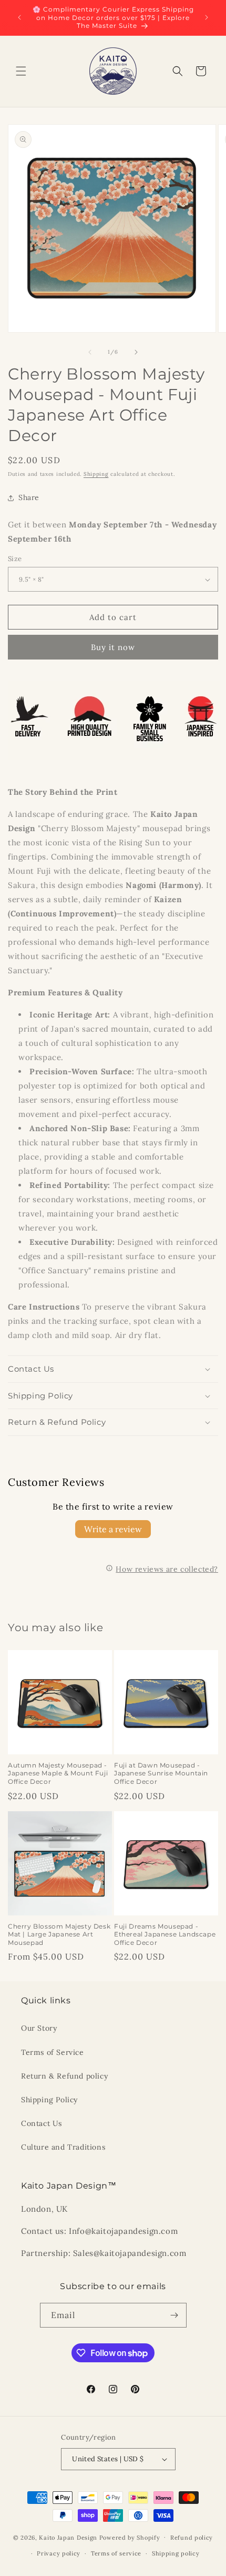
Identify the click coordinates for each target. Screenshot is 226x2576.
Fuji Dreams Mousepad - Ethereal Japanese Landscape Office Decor (165, 1934)
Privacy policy (59, 2553)
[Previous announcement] (19, 17)
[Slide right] (136, 352)
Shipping (96, 474)
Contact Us (42, 2123)
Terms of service (116, 2553)
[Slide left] (90, 352)
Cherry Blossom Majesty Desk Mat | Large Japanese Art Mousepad (59, 1934)
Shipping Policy (49, 2100)
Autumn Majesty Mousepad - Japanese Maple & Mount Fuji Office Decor (58, 1773)
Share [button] (29, 497)
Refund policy (192, 2538)
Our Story (39, 2028)
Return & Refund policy (64, 2076)
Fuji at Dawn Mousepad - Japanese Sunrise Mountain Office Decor (161, 1773)
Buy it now (113, 647)
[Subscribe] (174, 2315)
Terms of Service (53, 2052)
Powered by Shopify (130, 2537)
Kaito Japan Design (69, 2537)
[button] (21, 71)
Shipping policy (176, 2553)
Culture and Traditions (63, 2147)
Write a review (113, 1529)
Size (15, 559)
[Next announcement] (207, 17)
